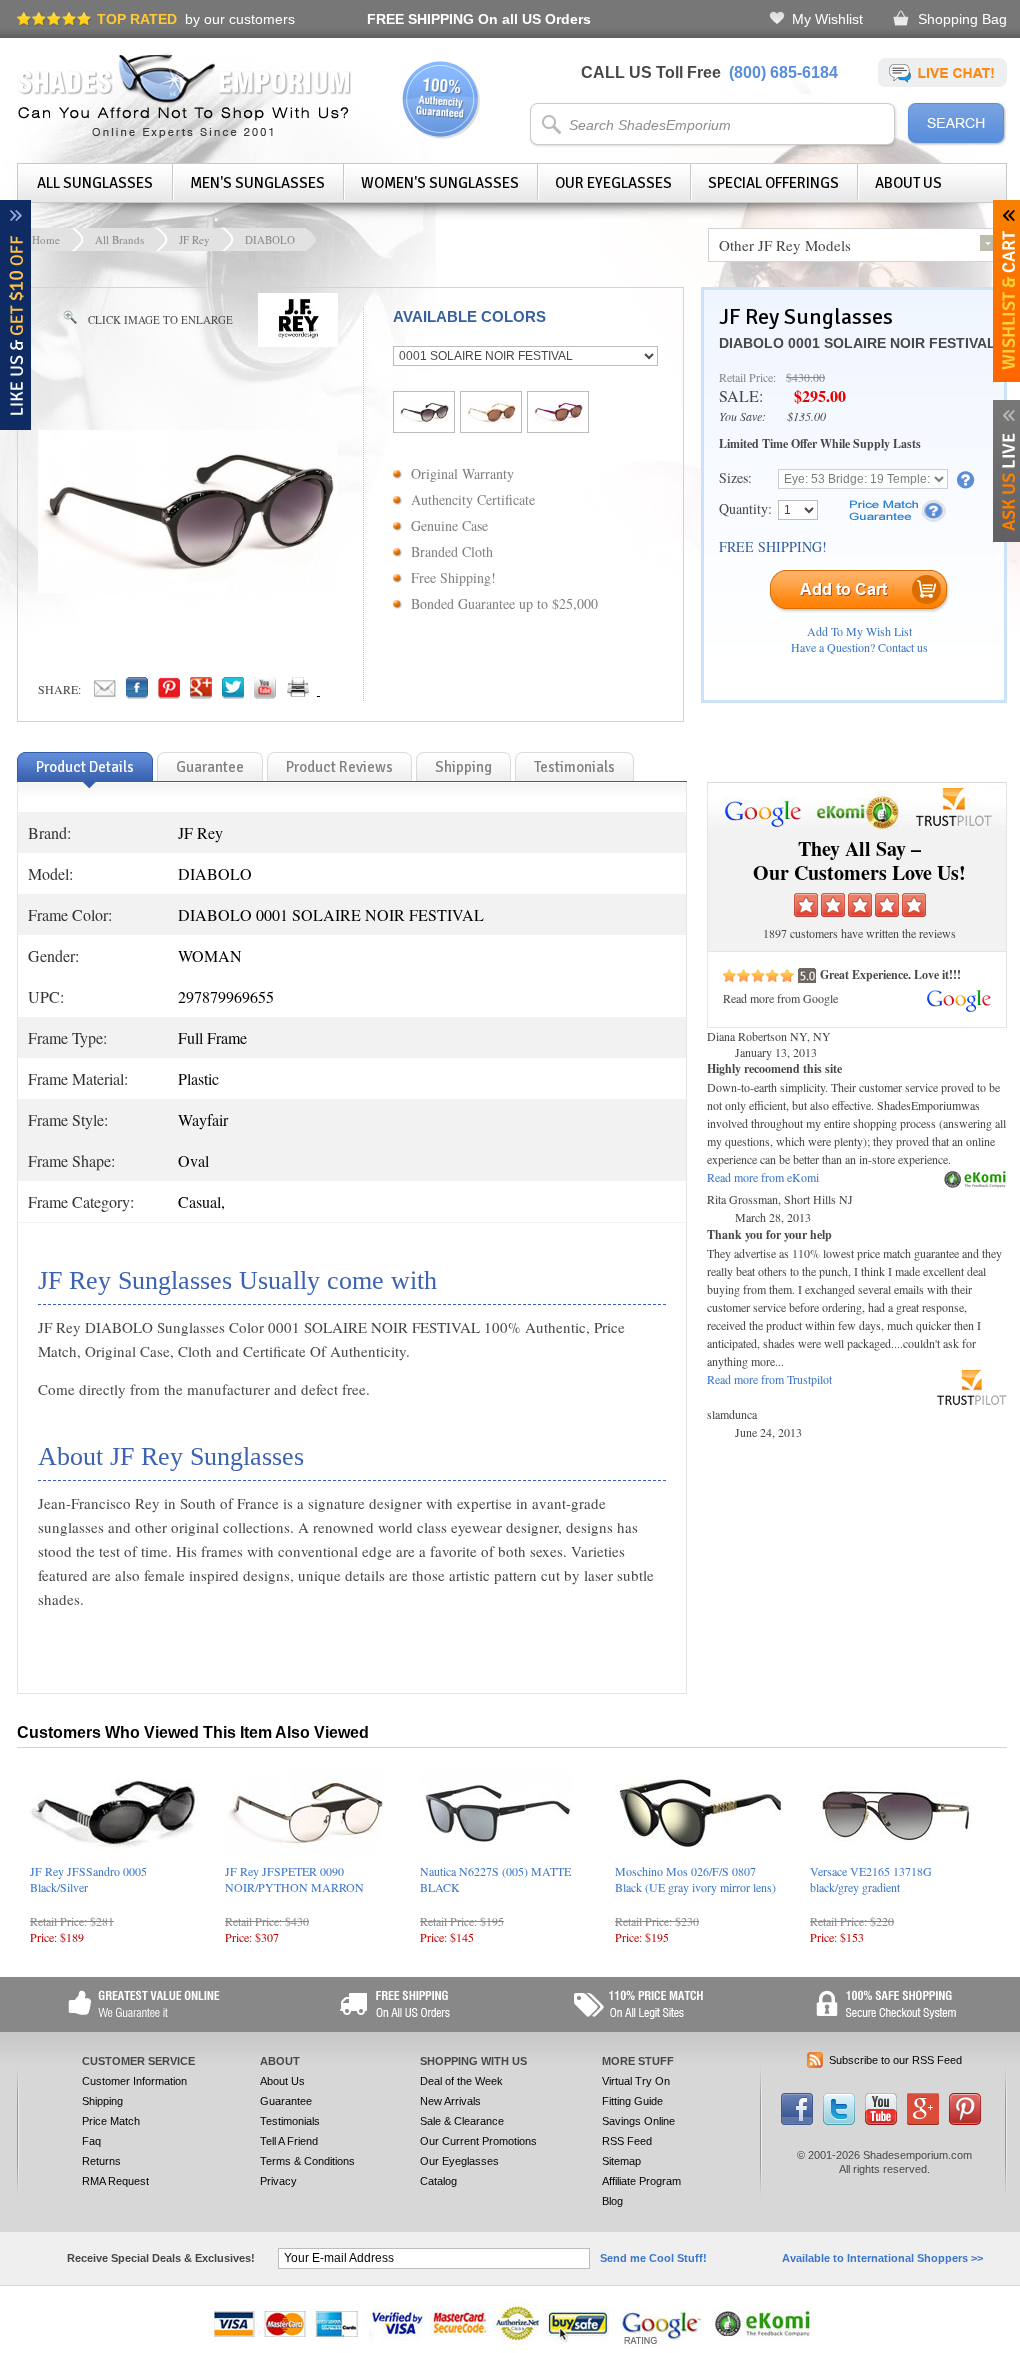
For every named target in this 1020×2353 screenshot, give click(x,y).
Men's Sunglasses (257, 183)
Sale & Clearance (462, 2121)
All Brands (119, 239)
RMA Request (115, 2181)
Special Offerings (773, 183)
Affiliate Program (641, 2181)
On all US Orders (479, 19)
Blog (612, 2201)
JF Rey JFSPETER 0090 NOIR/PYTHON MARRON (294, 1879)
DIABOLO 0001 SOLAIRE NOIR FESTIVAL (857, 343)
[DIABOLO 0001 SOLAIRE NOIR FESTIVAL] (424, 420)
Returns (101, 2161)
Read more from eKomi (763, 1177)
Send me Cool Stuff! (653, 2258)
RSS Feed (627, 2141)
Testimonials (290, 2121)
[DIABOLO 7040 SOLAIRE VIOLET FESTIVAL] (558, 420)
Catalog (438, 2181)
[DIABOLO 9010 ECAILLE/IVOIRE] (491, 420)
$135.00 (806, 416)
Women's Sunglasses (440, 183)
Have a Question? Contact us (859, 647)
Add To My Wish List (859, 631)
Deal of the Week (461, 2081)
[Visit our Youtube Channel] (881, 2121)
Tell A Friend (289, 2141)
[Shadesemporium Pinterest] (965, 2121)
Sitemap (621, 2161)
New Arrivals (450, 2101)
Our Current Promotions (478, 2141)
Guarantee (286, 2101)
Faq (91, 2141)
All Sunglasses (95, 183)
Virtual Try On (636, 2081)
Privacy (278, 2181)
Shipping (102, 2101)
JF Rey (194, 239)
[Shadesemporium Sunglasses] (184, 134)
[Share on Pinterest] (169, 693)
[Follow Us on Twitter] (839, 2121)
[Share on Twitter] (233, 693)
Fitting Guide (632, 2101)
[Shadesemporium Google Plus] (923, 2121)
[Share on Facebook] (137, 693)
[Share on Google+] (201, 693)
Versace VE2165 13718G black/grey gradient (871, 1879)
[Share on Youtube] (265, 693)
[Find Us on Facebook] (797, 2121)
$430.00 (805, 377)
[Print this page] (342, 693)
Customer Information (134, 2081)
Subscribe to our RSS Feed (895, 2060)
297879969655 (226, 996)
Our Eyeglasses (613, 183)
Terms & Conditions (307, 2161)
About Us (908, 183)
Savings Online (638, 2121)
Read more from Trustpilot (769, 1379)
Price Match (111, 2121)
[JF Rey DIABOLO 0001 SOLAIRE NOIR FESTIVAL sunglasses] (188, 588)
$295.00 (820, 395)
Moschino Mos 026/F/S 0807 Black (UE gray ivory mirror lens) (695, 1879)
